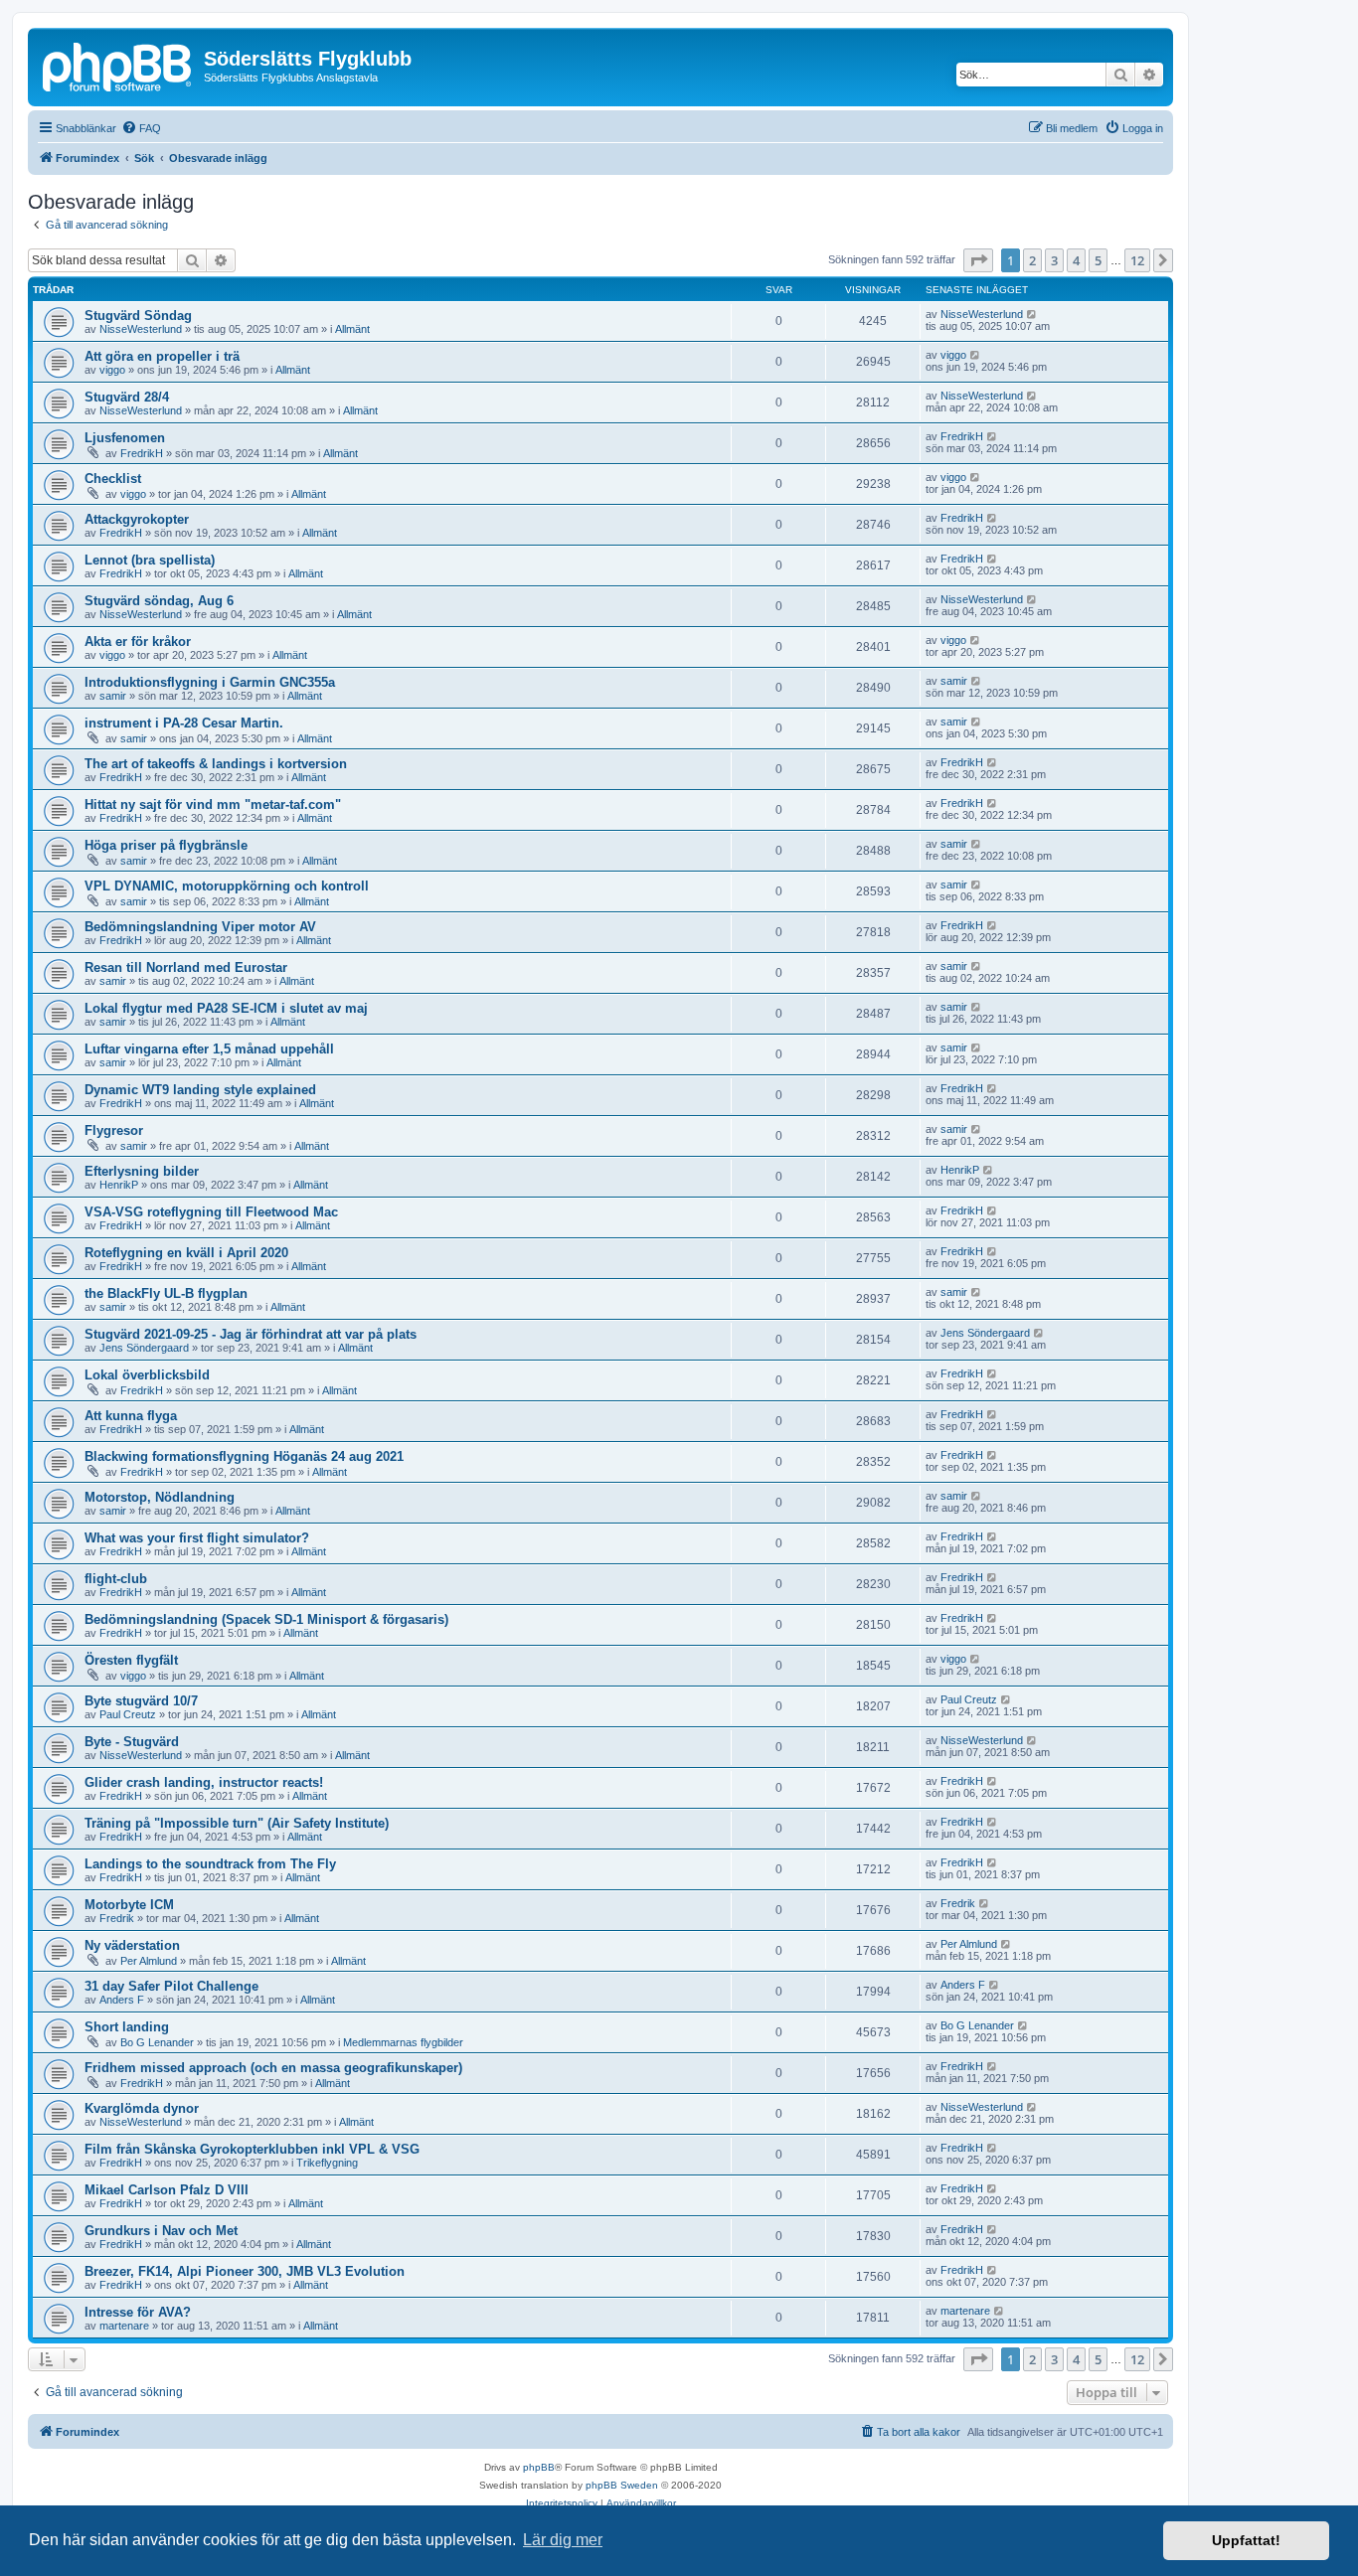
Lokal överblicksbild (147, 1375)
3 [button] (1054, 260)
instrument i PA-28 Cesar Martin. (184, 723)
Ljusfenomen (125, 438)
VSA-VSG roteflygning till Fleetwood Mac (211, 1212)
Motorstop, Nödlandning (160, 1497)
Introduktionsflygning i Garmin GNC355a (210, 682)
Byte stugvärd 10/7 (141, 1701)
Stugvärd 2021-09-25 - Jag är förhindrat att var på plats (251, 1334)
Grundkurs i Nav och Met (161, 2231)
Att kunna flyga (131, 1416)
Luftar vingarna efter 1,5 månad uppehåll (209, 1049)
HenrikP (119, 1185)
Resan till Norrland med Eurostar (186, 967)
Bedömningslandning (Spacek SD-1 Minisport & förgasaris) (266, 1619)
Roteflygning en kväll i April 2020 (186, 1253)
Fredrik (117, 1918)
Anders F (122, 2000)
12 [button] (1137, 260)
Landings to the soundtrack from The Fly (210, 1864)
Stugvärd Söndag (138, 316)
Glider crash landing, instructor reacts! (204, 1782)
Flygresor (114, 1130)
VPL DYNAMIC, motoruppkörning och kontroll (227, 886)
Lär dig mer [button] (563, 2540)
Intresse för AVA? (138, 2312)
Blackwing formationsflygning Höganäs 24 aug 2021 (244, 1456)
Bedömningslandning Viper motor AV (200, 927)
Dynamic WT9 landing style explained (200, 1090)
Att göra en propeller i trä (162, 356)
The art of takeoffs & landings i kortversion (216, 764)
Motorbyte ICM (129, 1905)
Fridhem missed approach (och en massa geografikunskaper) (273, 2068)
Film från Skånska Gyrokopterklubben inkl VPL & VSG (252, 2149)
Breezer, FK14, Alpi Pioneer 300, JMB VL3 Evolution (245, 2271)
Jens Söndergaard (144, 1348)
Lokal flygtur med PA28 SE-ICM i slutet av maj (226, 1008)
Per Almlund (149, 1961)
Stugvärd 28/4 (127, 397)
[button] (978, 260)
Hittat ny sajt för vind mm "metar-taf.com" (213, 805)
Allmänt (352, 329)
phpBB (539, 2467)
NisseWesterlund (141, 329)
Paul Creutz (128, 1714)
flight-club (116, 1579)
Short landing (127, 2027)
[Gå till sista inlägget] (1032, 314)
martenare (124, 2326)
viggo (112, 370)
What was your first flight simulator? (197, 1538)
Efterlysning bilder (142, 1171)
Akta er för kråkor (138, 642)
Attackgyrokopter (137, 519)
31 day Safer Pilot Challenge (171, 1986)
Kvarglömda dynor (142, 2108)
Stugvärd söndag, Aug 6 (159, 601)
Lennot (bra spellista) (150, 560)
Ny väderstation (132, 1945)
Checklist (113, 479)
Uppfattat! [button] (1246, 2540)
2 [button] (1032, 260)
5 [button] (1098, 260)
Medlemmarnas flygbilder (403, 2042)
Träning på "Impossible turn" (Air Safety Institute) (237, 1823)
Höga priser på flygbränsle (166, 845)
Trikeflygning (327, 2163)
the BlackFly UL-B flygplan (166, 1293)
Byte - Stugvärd (132, 1742)
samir (113, 696)
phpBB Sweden (622, 2485)
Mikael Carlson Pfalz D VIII (167, 2190)
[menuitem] (141, 128)
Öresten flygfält (131, 1660)
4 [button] (1076, 260)
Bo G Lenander (157, 2042)
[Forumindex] (118, 65)
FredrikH (142, 453)
